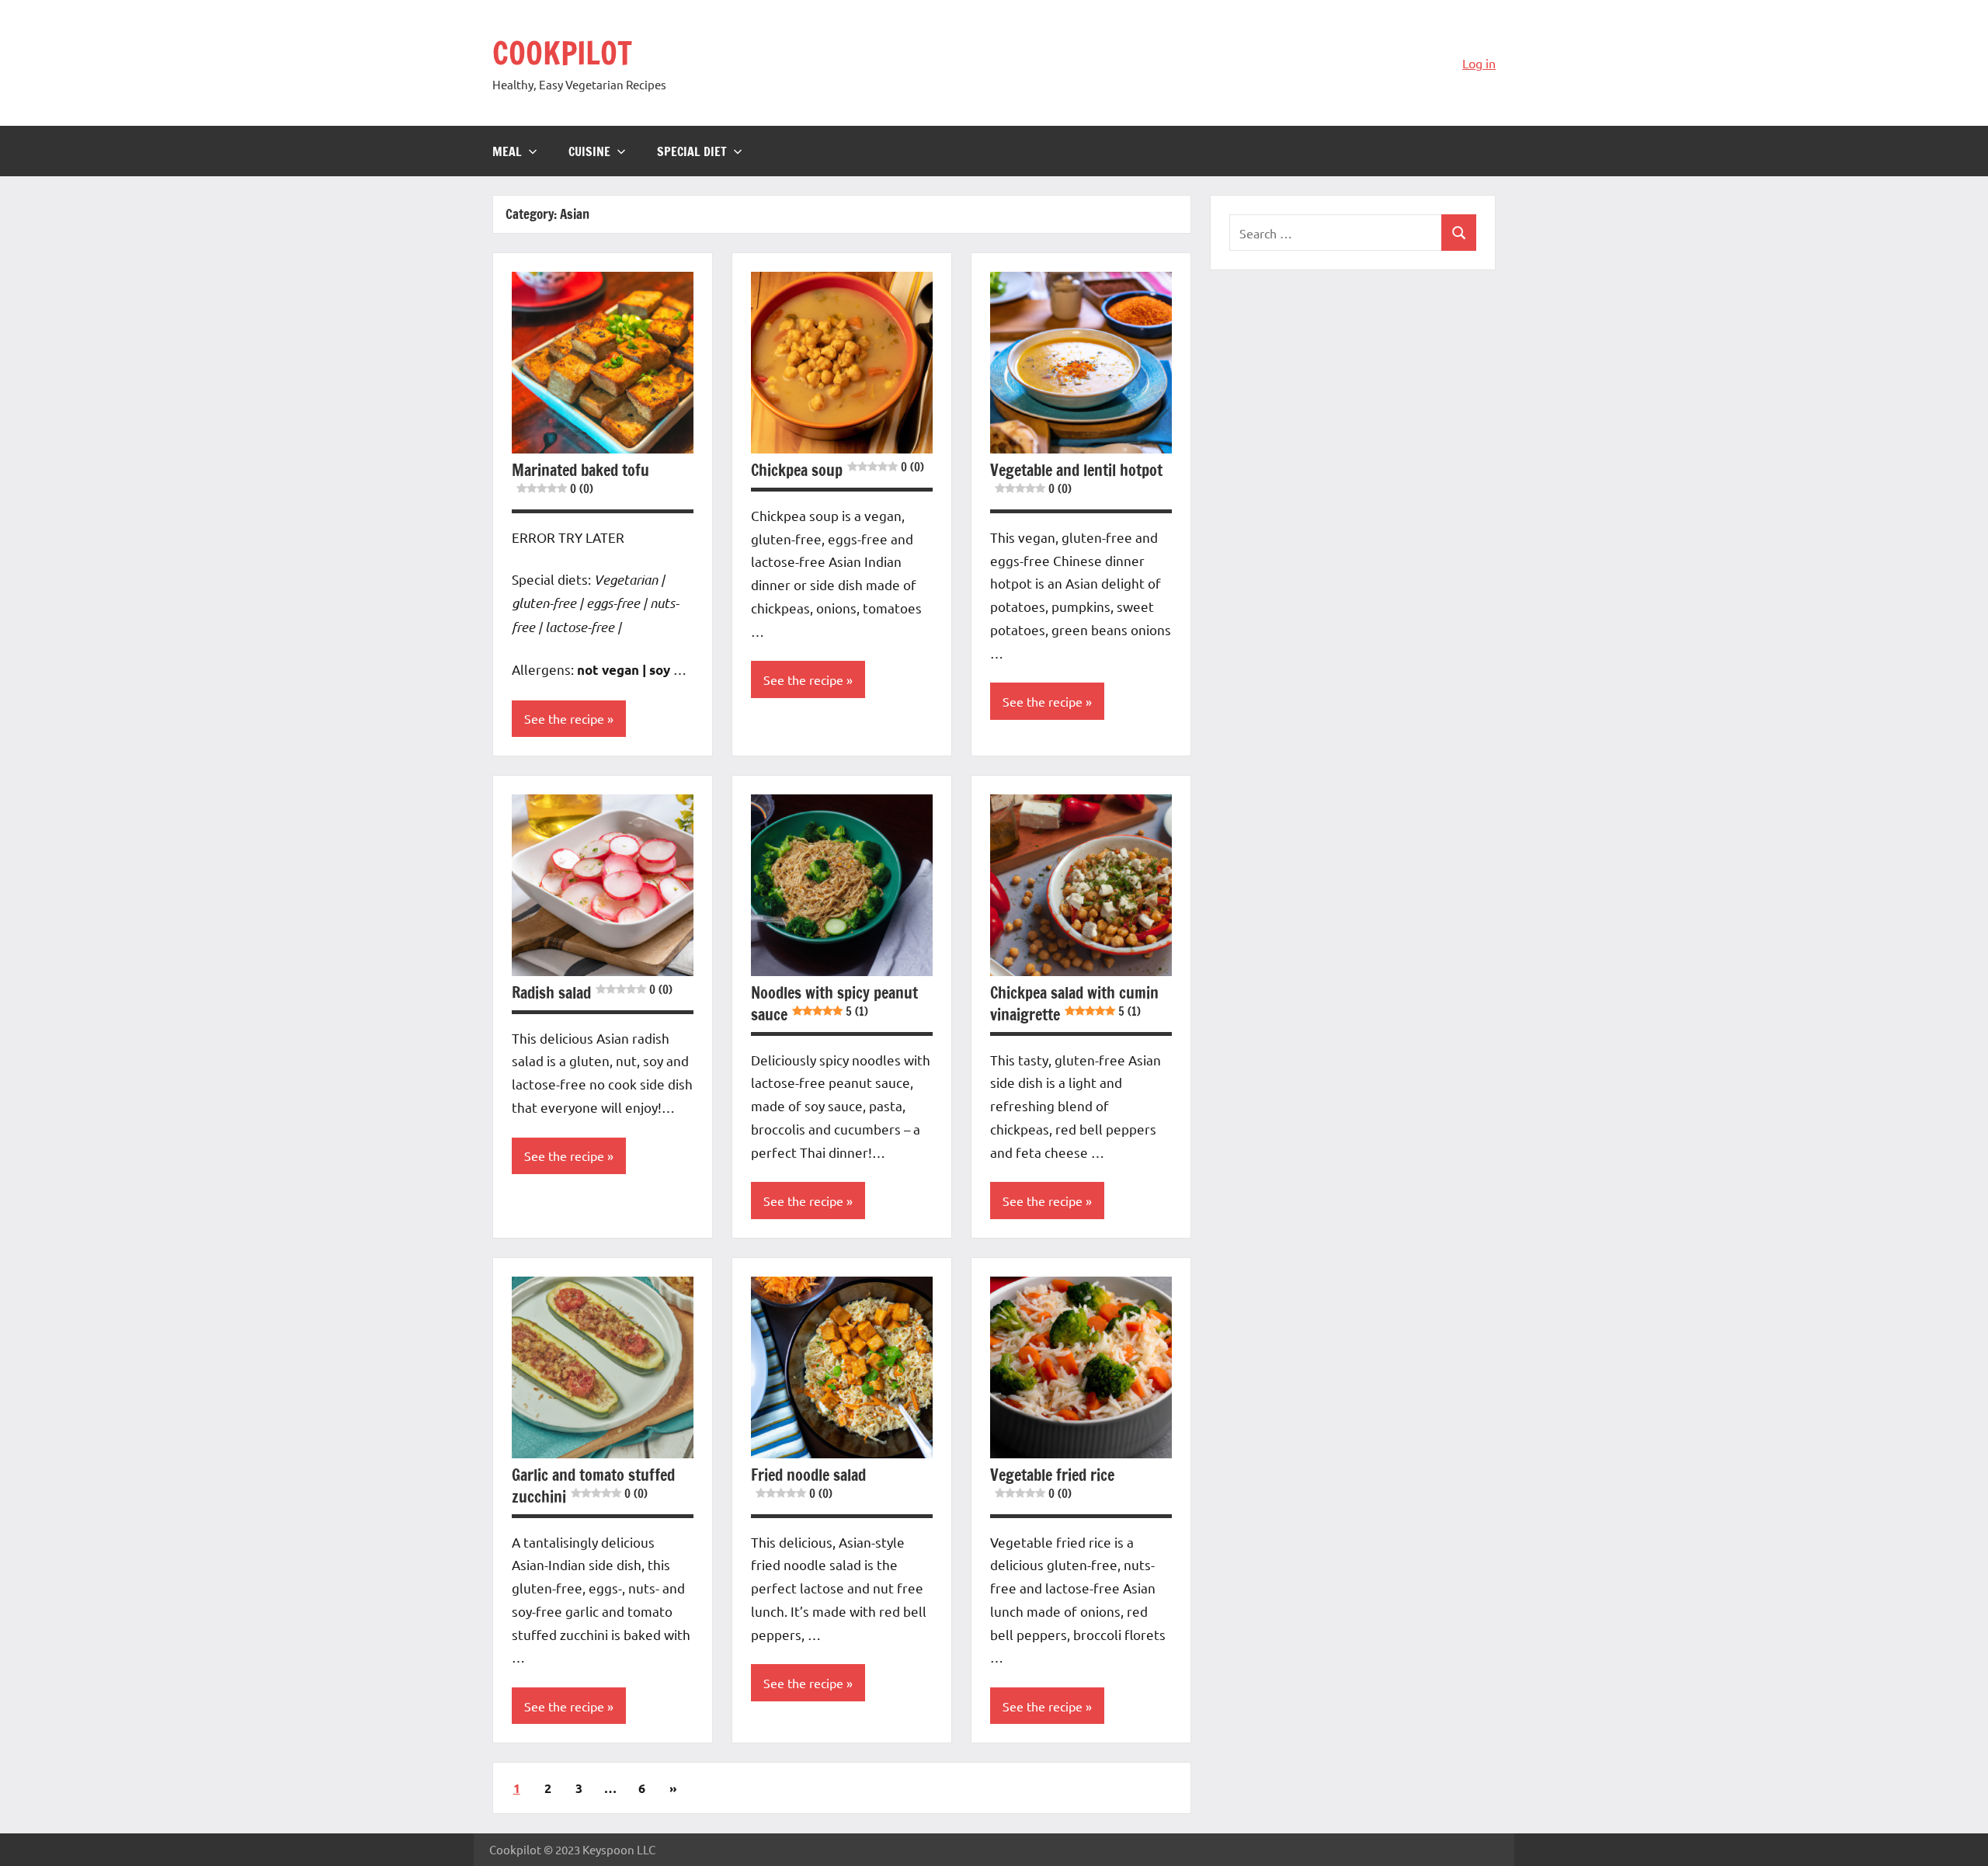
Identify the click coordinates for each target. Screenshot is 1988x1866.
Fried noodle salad (808, 1483)
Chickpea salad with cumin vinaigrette (1074, 1004)
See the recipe (564, 718)
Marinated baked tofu (580, 478)
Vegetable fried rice (1052, 1483)
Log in (1479, 63)
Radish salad (592, 993)
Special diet (692, 151)
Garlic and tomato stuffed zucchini (593, 1486)
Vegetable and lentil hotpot (1076, 478)
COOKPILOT (562, 52)
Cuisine (589, 151)
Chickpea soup (838, 470)
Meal (507, 151)
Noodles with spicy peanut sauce (834, 1004)
